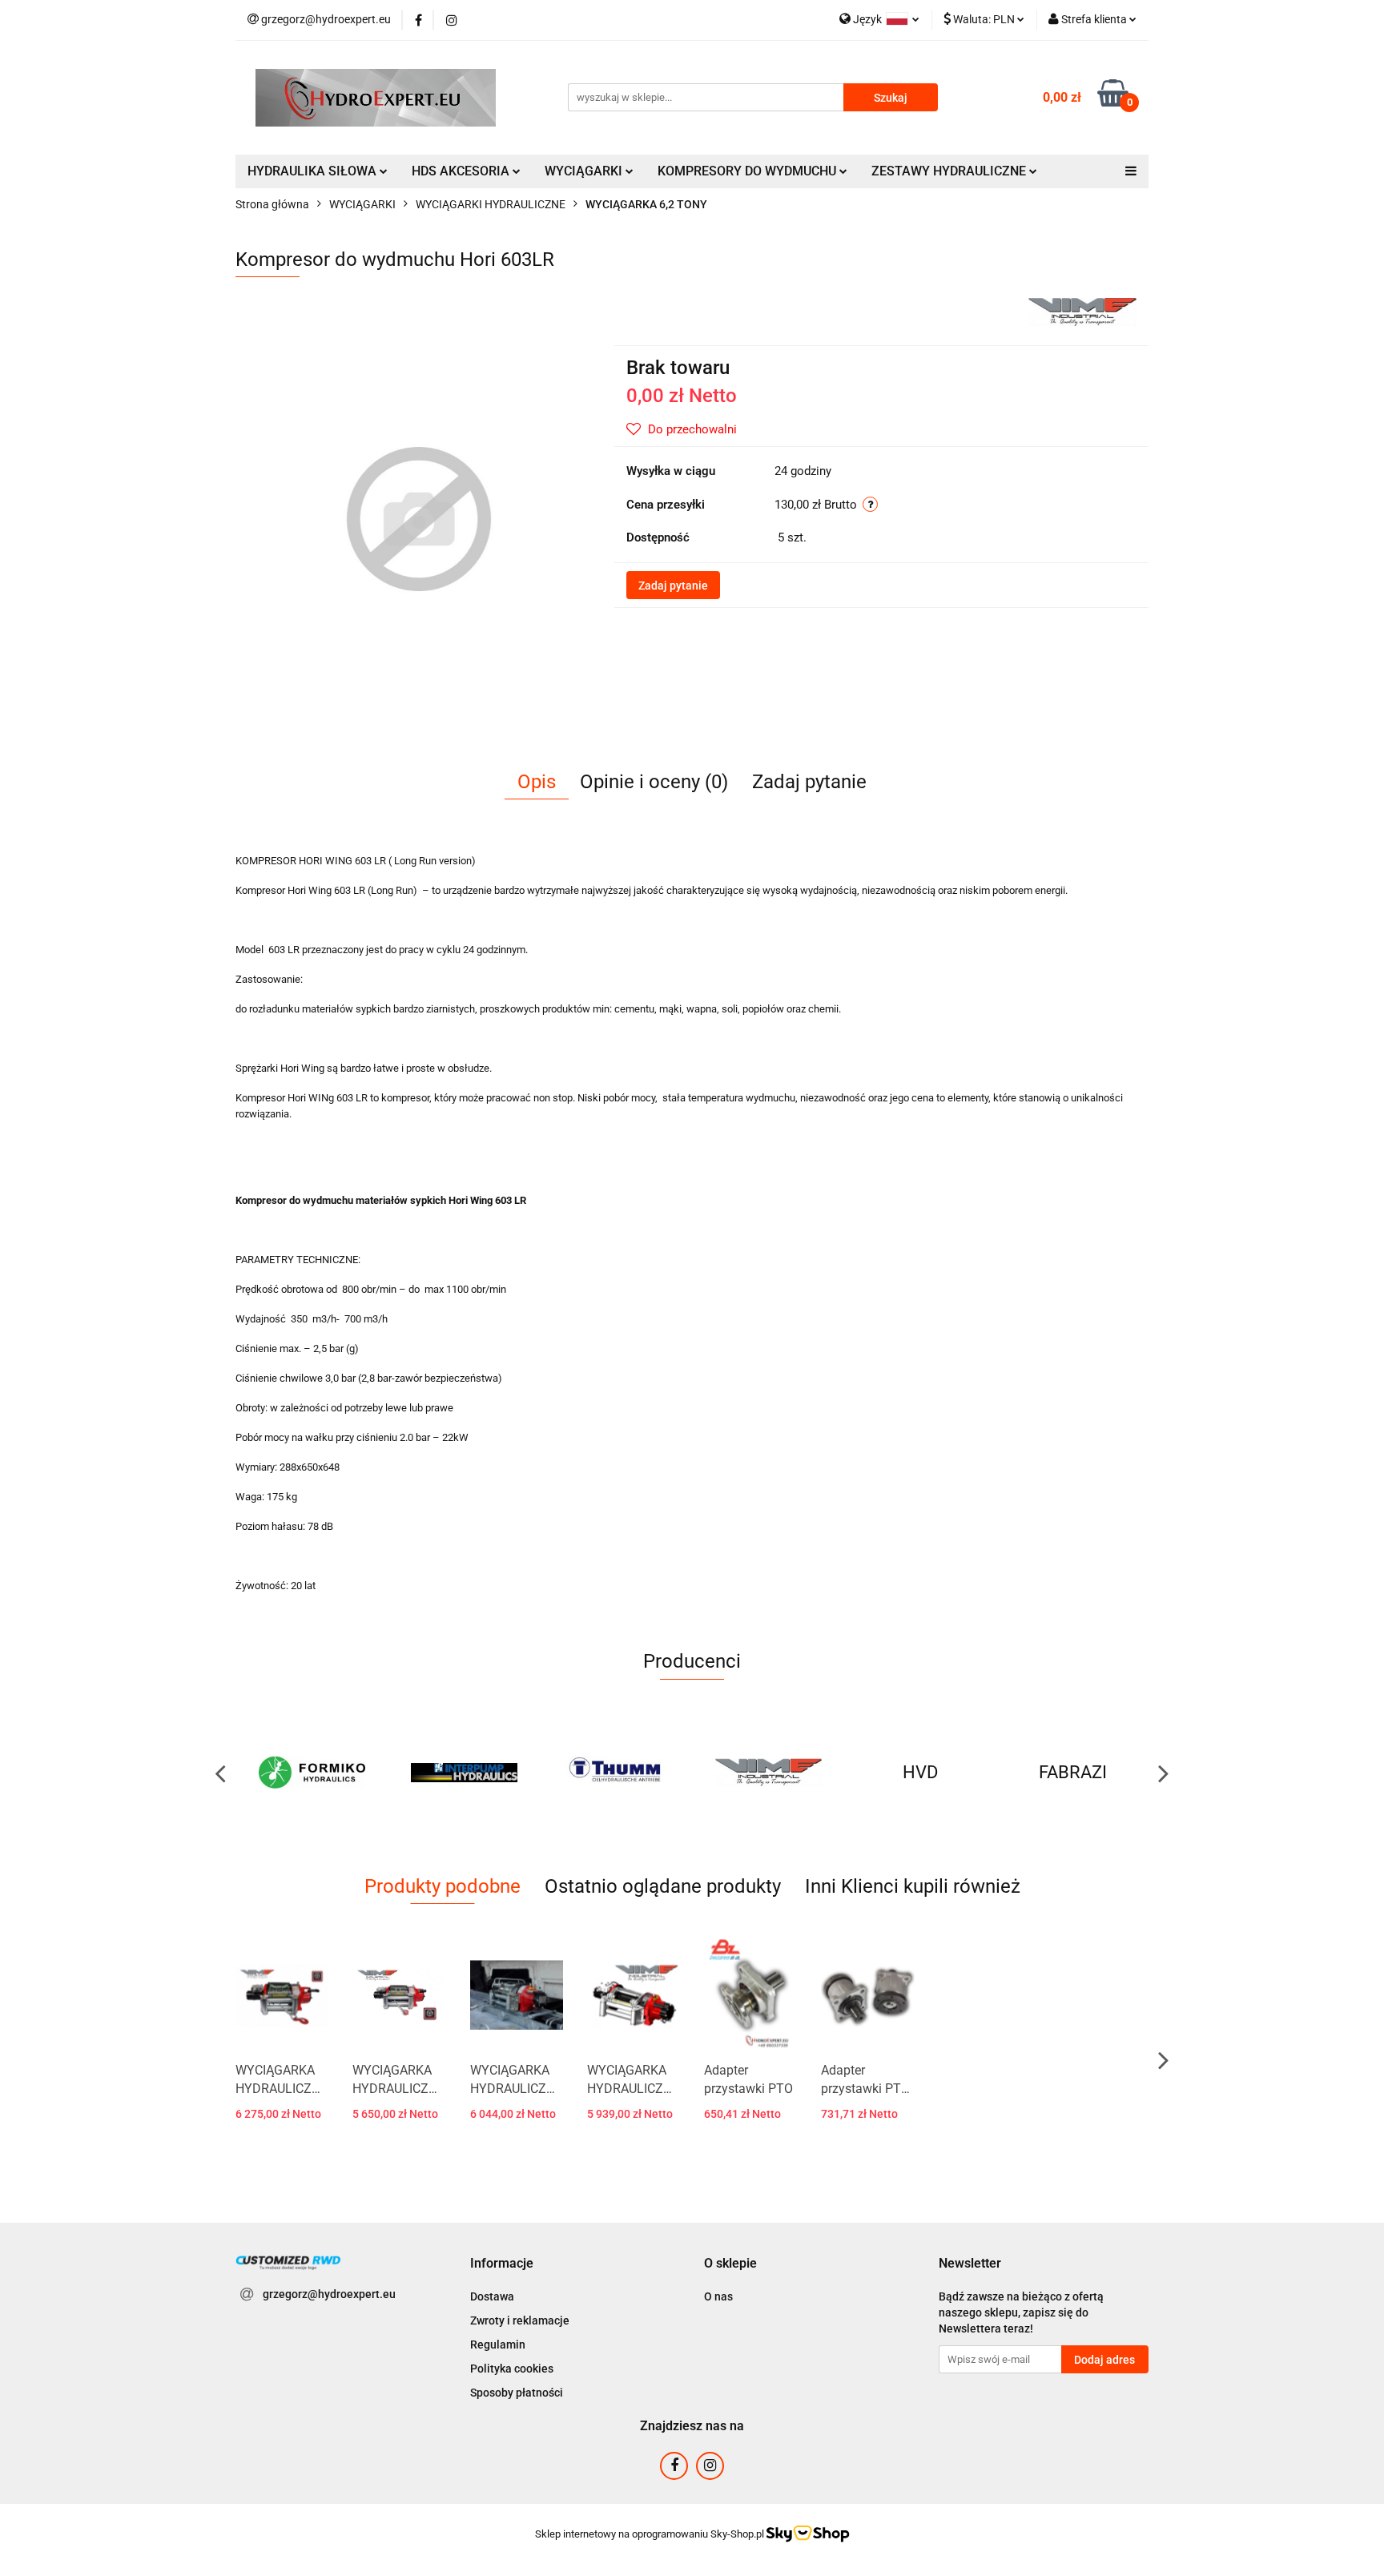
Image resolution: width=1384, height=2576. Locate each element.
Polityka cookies (512, 2369)
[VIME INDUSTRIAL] (1082, 311)
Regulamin (498, 2345)
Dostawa (492, 2296)
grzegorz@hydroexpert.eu (329, 2294)
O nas (718, 2296)
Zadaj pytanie (673, 586)
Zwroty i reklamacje (520, 2320)
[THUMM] (464, 1773)
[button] (502, 2264)
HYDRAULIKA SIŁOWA (314, 171)
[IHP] (312, 1773)
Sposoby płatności (517, 2393)
